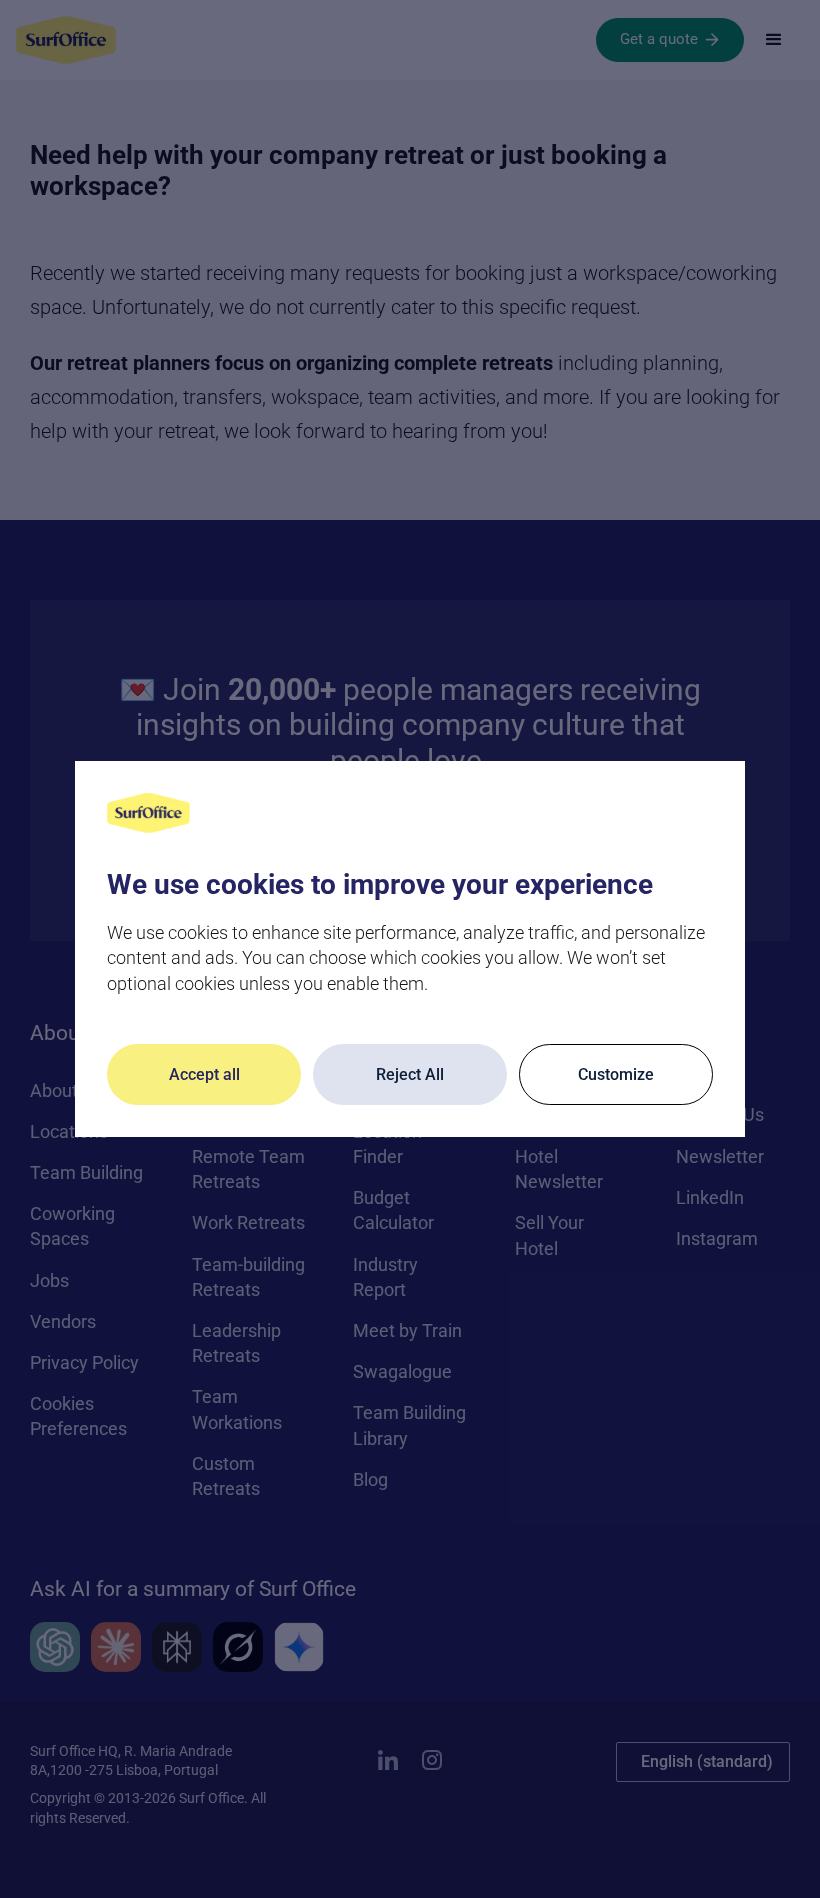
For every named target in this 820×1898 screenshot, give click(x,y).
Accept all (204, 1074)
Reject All (410, 1074)
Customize (616, 1074)
